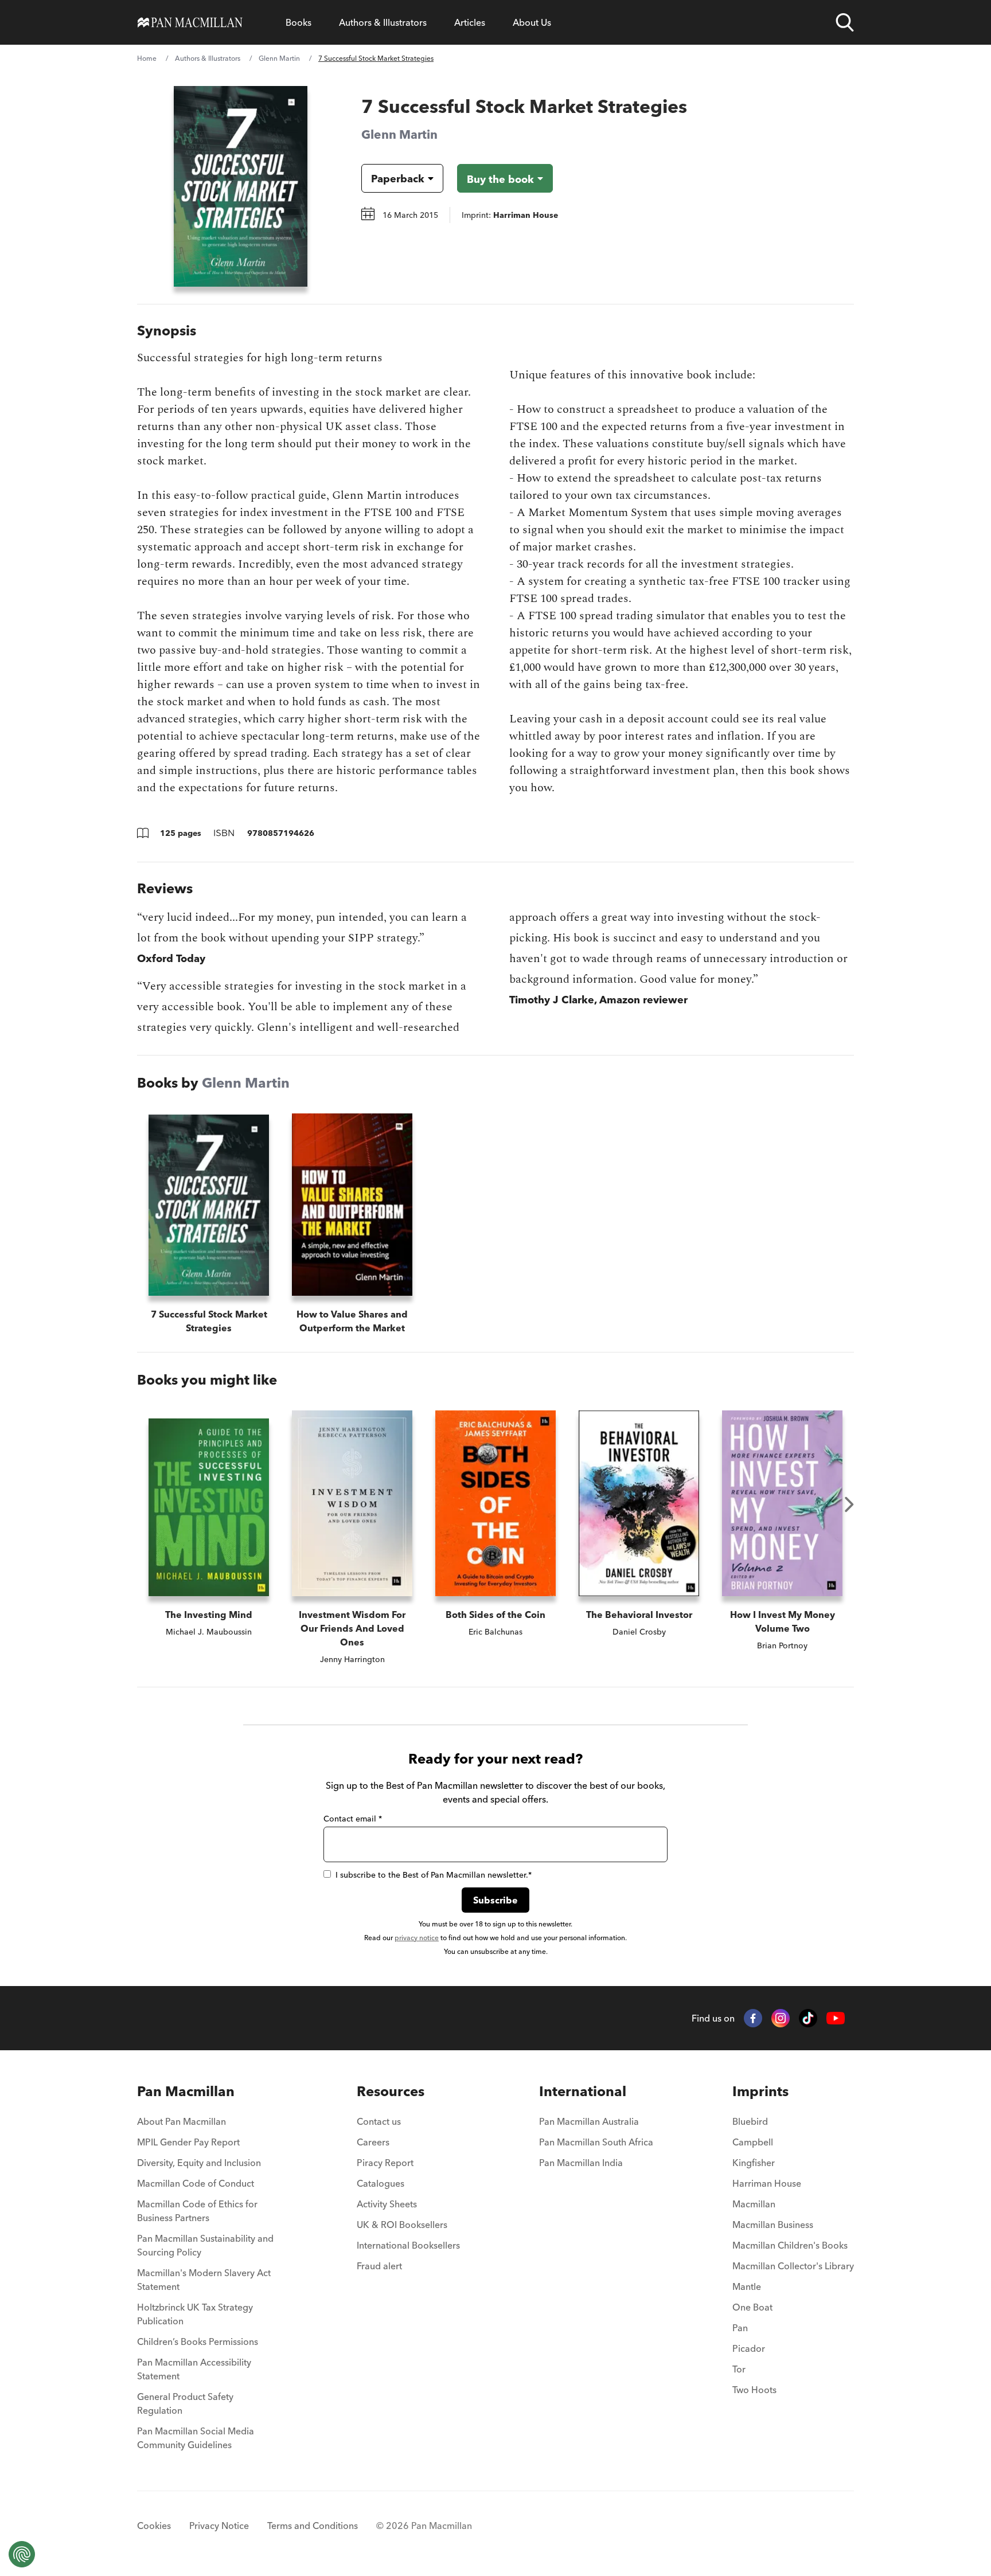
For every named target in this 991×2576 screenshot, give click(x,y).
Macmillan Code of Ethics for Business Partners (197, 2211)
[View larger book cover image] (241, 186)
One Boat (752, 2307)
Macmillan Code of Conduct (196, 2183)
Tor (739, 2369)
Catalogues (381, 2183)
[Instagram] (781, 2018)
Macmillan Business (773, 2225)
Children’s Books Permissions (198, 2342)
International (583, 2091)
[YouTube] (836, 2018)
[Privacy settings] (22, 2554)
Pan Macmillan (186, 2091)
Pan (740, 2328)
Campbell (753, 2142)
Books (299, 22)
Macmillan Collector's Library (793, 2266)
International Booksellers (408, 2245)
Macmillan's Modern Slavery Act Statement (204, 2280)
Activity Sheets (387, 2204)
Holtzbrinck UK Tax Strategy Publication (195, 2314)
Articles (470, 22)
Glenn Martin (279, 58)
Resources (391, 2091)
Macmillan (754, 2204)
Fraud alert (379, 2266)
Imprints (760, 2091)
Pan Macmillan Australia (589, 2121)
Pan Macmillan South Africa (596, 2142)
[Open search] (845, 22)
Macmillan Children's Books (790, 2245)
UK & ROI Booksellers (402, 2225)
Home (147, 58)
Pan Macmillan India (581, 2163)
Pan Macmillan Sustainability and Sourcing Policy (205, 2245)
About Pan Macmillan (182, 2121)
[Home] (190, 22)
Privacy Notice (219, 2526)
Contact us (379, 2121)
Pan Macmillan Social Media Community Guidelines (196, 2438)
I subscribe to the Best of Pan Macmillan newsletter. (434, 1875)
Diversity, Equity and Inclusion (199, 2163)
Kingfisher (754, 2163)
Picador (749, 2348)
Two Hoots (754, 2390)
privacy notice (417, 1938)
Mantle (747, 2286)
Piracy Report (385, 2163)
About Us (532, 22)
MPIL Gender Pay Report (188, 2142)
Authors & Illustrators (383, 22)
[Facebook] (753, 2018)
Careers (373, 2142)
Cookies (154, 2526)
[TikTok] (808, 2018)
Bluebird (750, 2121)
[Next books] (849, 1504)
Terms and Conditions (313, 2526)
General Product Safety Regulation (185, 2403)
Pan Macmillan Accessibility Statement (194, 2369)
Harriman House (767, 2183)
